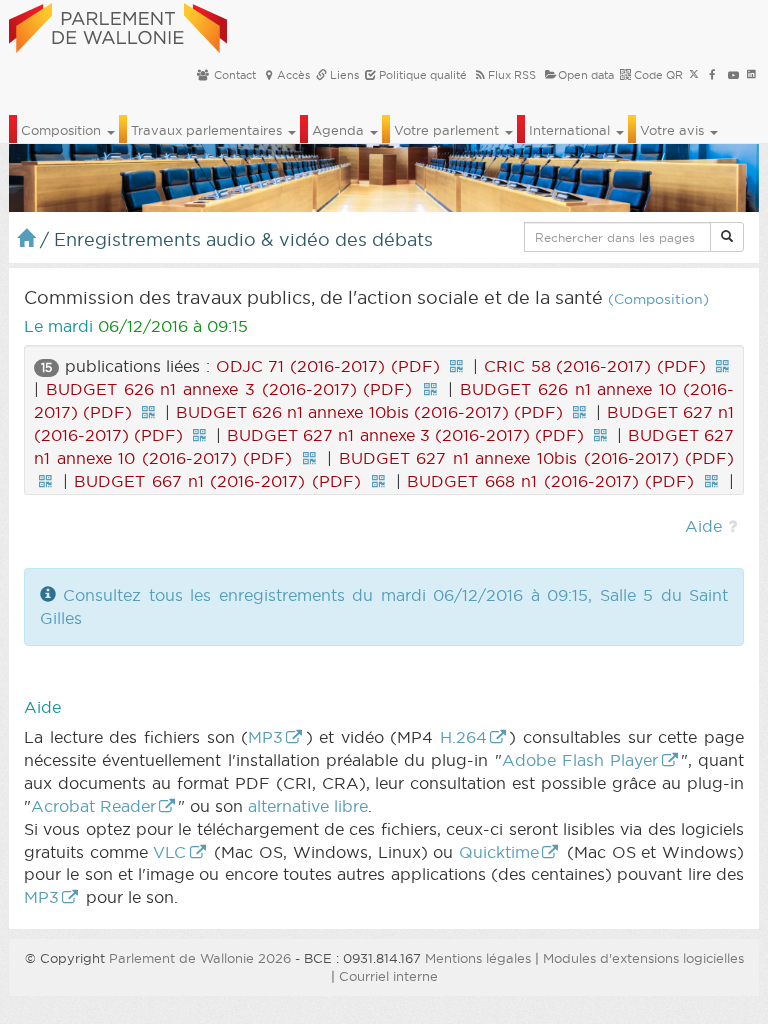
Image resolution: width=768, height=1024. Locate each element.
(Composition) (658, 299)
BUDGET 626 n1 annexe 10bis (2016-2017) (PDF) (370, 412)
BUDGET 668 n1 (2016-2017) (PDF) (550, 481)
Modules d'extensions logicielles (643, 958)
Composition (63, 130)
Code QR (657, 75)
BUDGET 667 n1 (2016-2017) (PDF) (217, 481)
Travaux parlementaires (208, 130)
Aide (703, 526)
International (571, 130)
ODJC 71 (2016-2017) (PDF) (328, 366)
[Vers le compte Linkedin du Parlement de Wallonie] (751, 75)
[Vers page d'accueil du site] (118, 25)
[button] (727, 237)
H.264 (463, 737)
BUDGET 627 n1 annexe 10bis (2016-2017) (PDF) (536, 458)
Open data (586, 75)
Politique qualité (421, 75)
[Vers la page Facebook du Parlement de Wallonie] (712, 75)
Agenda (340, 130)
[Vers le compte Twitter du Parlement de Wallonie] (694, 75)
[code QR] (456, 366)
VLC (169, 852)
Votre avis (674, 130)
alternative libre (308, 806)
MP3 (265, 737)
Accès (293, 75)
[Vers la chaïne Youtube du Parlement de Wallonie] (733, 75)
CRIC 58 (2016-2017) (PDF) (595, 366)
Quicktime (499, 852)
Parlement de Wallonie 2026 (200, 958)
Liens (343, 75)
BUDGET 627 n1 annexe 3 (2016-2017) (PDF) (406, 435)
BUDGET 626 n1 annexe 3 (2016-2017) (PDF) (229, 389)
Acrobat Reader (93, 806)
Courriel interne (388, 976)
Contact (233, 75)
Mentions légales (478, 958)
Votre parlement (448, 130)
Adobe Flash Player (580, 760)
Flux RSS (512, 75)
